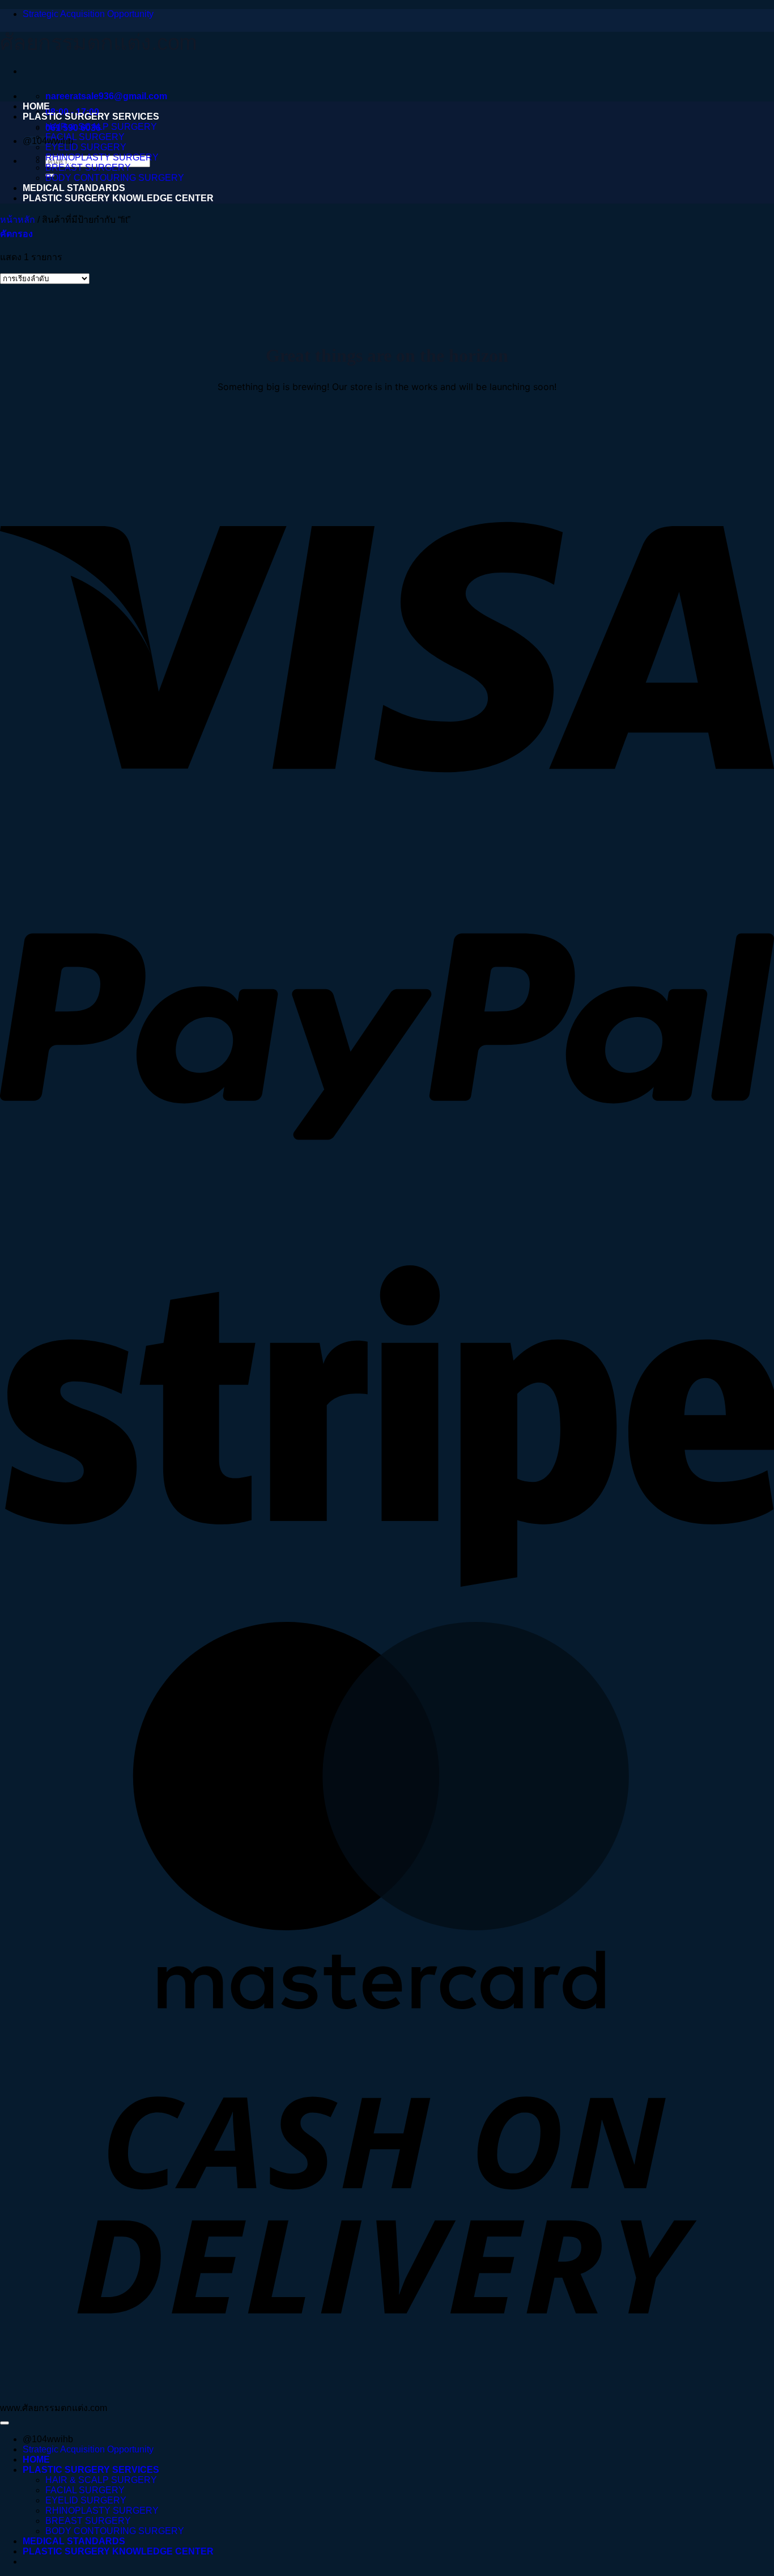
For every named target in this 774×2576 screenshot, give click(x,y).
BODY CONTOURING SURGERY (115, 178)
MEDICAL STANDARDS (74, 188)
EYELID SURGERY (86, 147)
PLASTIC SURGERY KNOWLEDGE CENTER (118, 198)
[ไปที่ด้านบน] (5, 2423)
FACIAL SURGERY (85, 137)
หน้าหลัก (18, 220)
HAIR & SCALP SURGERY (101, 127)
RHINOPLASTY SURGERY (102, 157)
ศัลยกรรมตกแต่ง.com (98, 43)
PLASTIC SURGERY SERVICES (91, 116)
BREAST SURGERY (88, 168)
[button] (16, 234)
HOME (36, 106)
